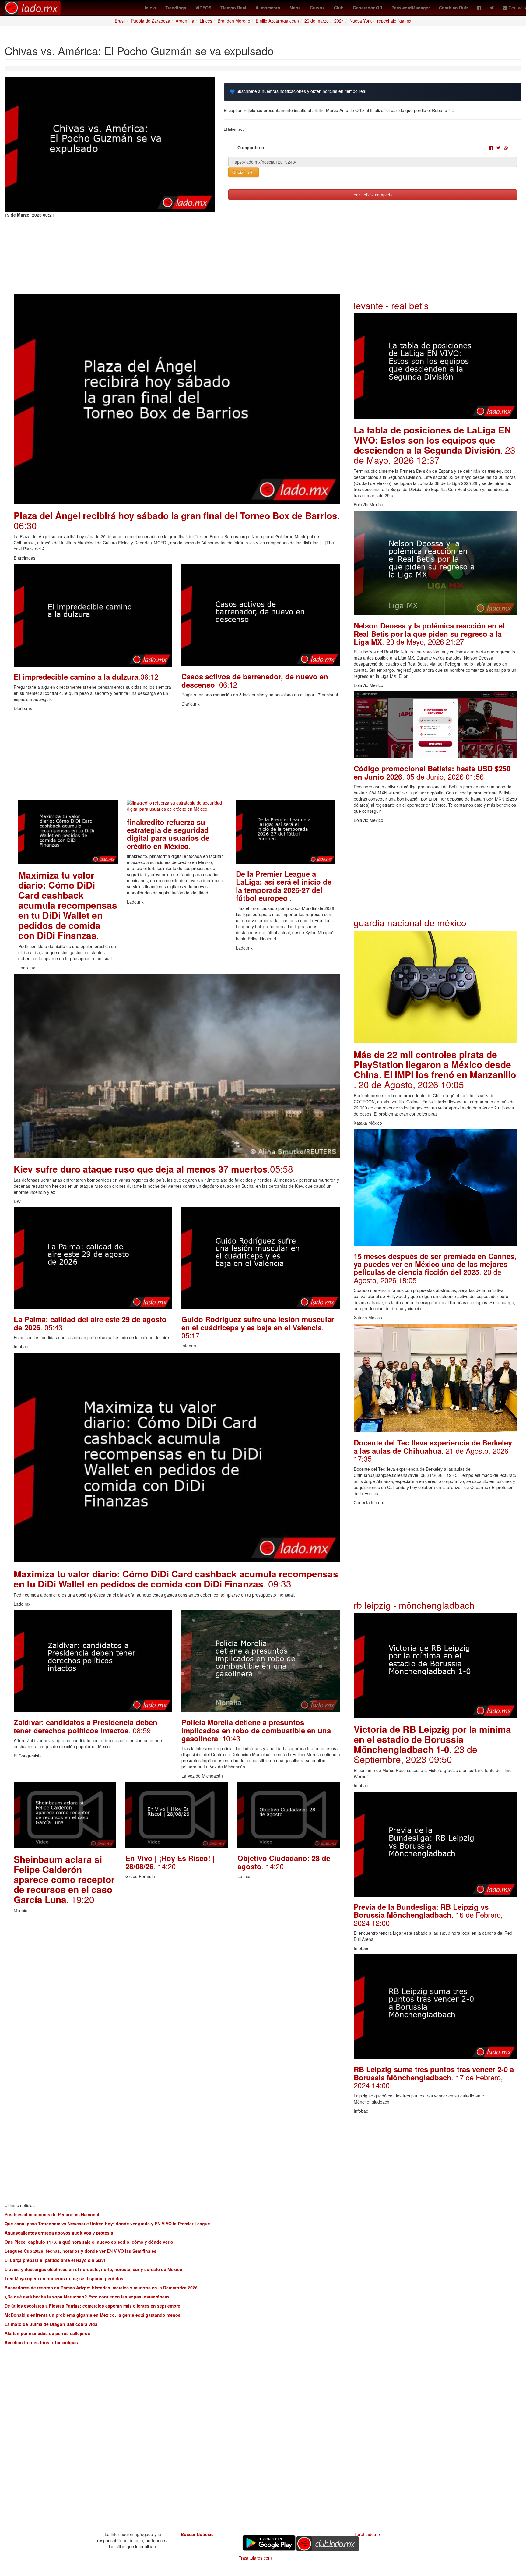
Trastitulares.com (255, 2558)
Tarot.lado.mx (368, 2534)
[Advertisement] (177, 757)
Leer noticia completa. (373, 195)
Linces (206, 21)
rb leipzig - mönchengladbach (414, 1605)
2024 (339, 21)
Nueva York (361, 21)
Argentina (185, 21)
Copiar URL (244, 172)
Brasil (120, 21)
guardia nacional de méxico (410, 923)
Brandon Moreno (234, 21)
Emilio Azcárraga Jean (277, 21)
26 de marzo (317, 21)
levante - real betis (391, 305)
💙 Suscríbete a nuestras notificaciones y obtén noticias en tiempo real (298, 91)
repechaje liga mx (394, 21)
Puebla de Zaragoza (151, 21)
